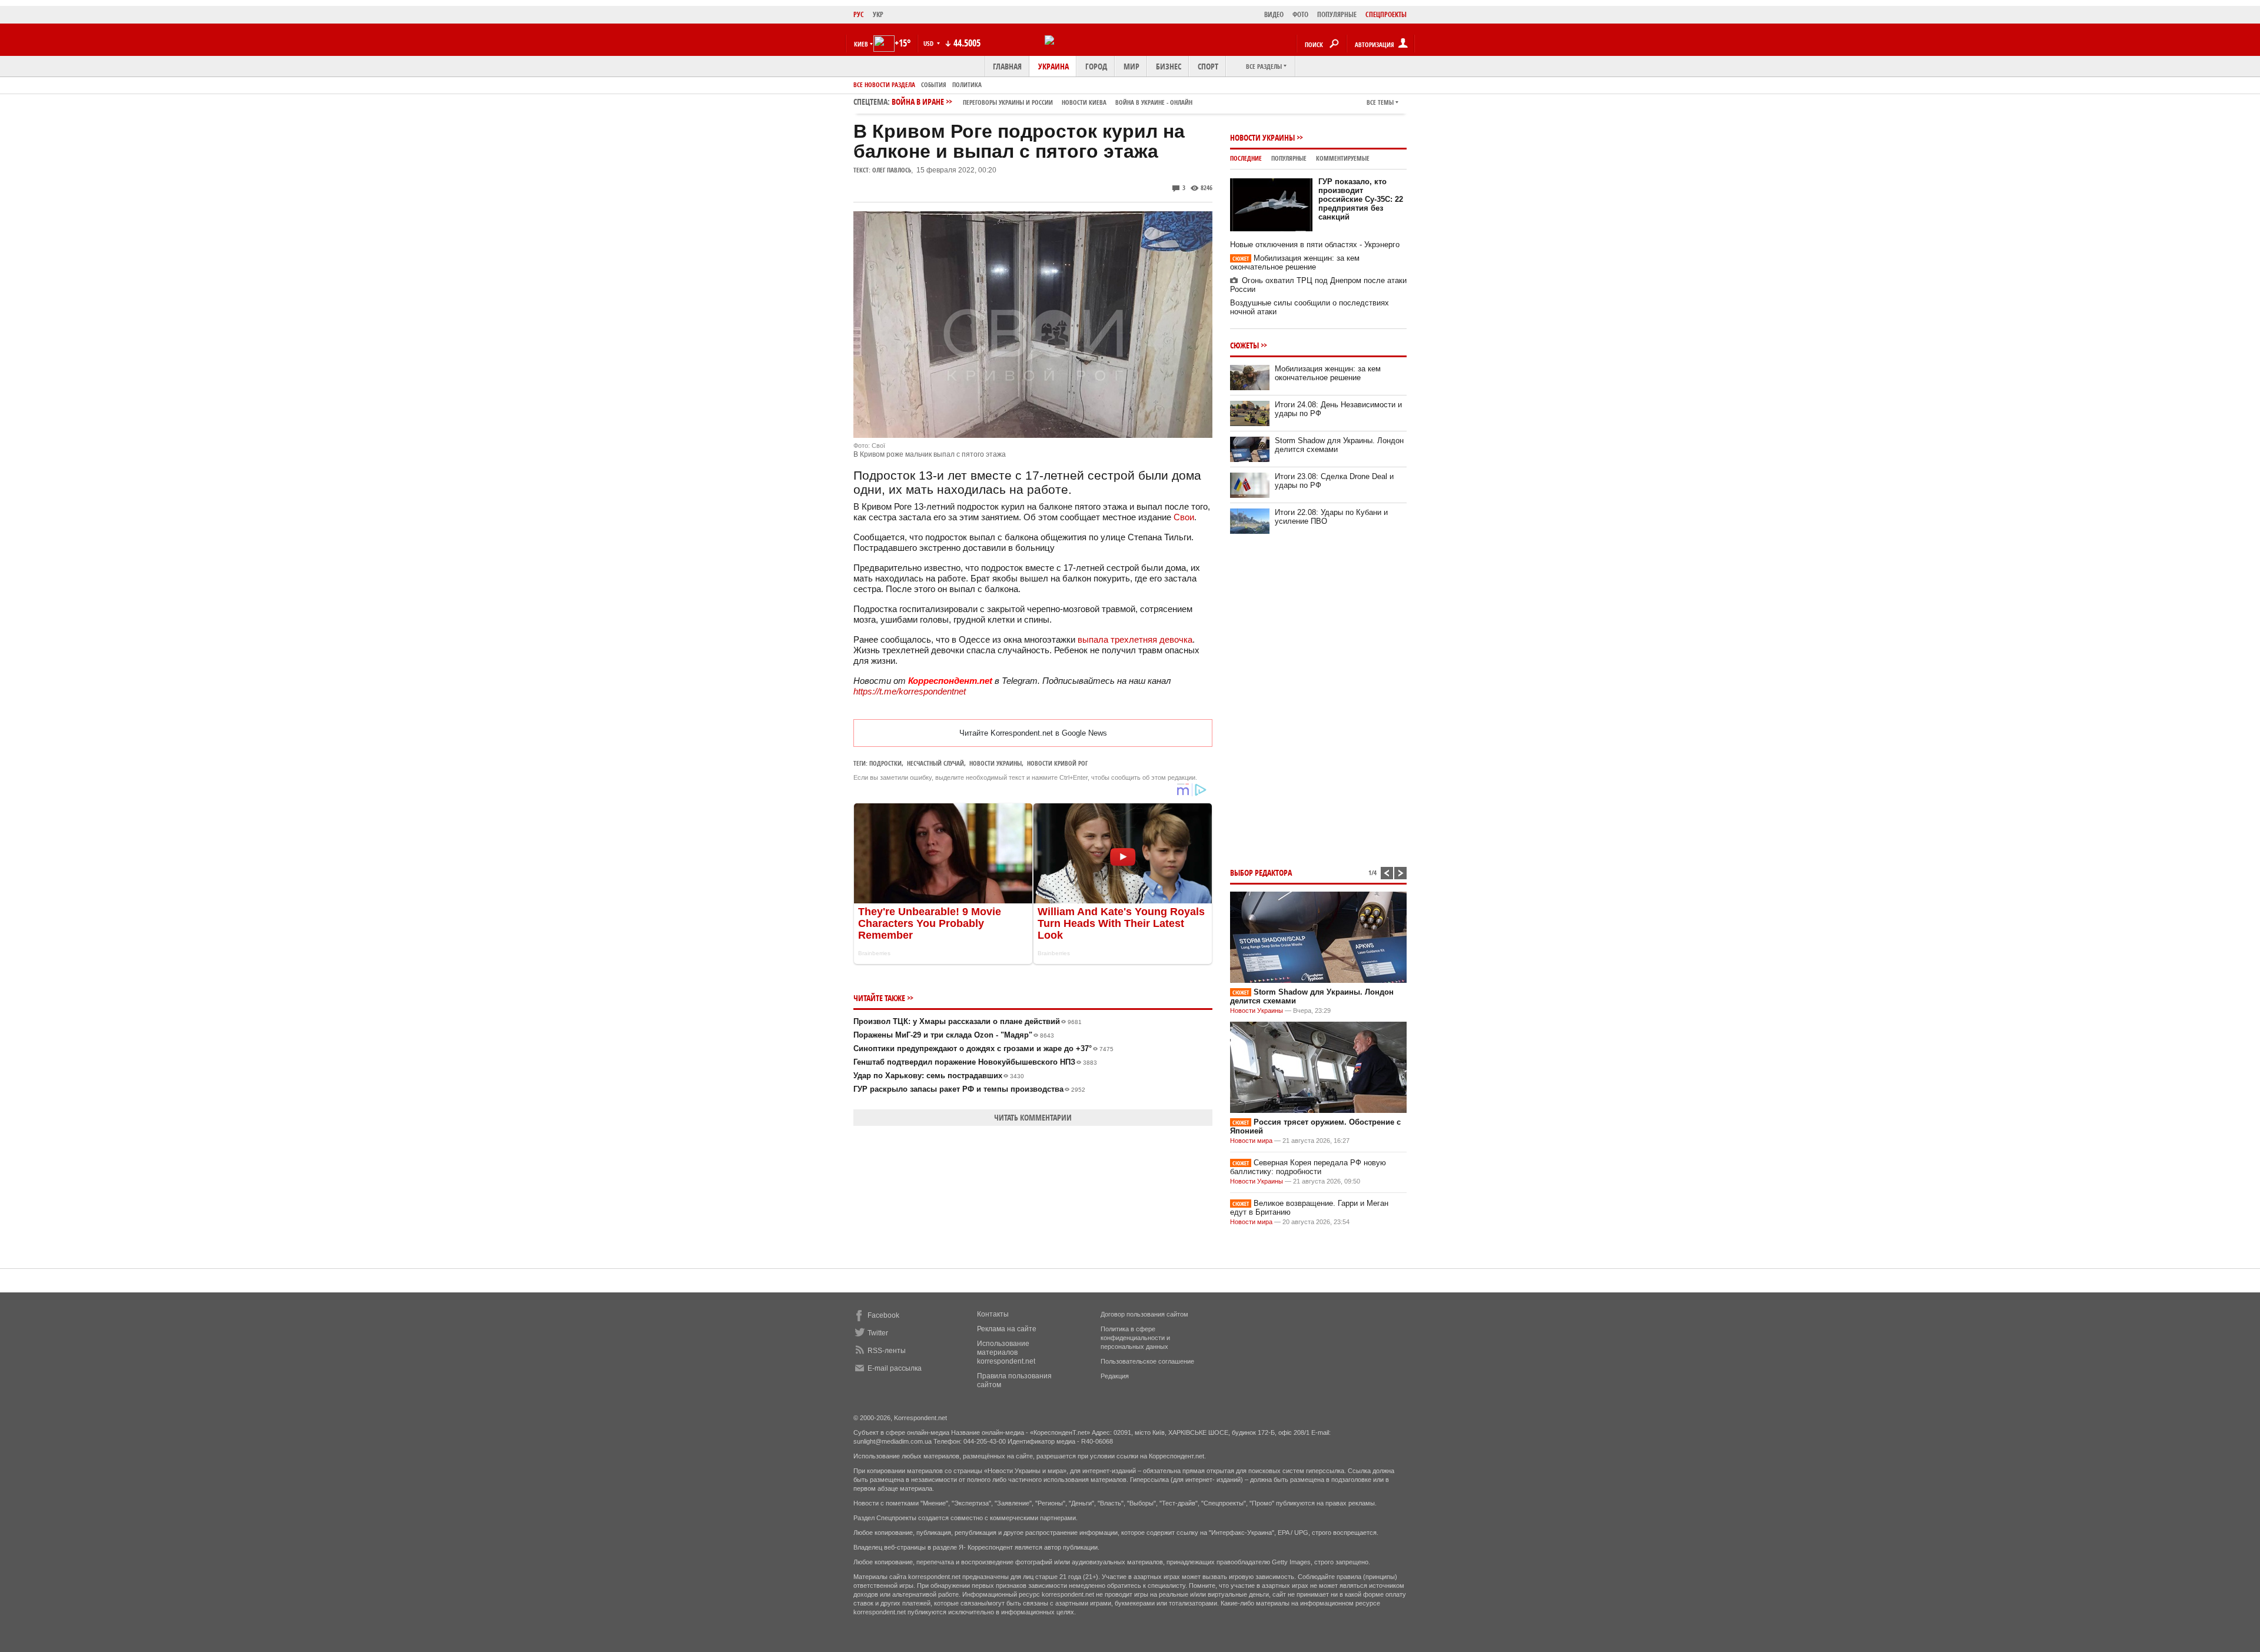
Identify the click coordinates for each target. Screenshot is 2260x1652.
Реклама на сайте (1007, 1329)
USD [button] (929, 43)
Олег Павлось (892, 170)
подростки (885, 763)
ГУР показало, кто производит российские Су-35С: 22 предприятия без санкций (1361, 199)
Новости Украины (1262, 137)
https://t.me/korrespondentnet (910, 691)
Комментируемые (1343, 158)
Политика (967, 84)
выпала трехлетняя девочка (1135, 639)
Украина (1053, 66)
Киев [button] (861, 44)
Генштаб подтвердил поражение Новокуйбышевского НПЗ (975, 1062)
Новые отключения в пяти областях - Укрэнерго (1315, 245)
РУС (859, 14)
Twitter (878, 1333)
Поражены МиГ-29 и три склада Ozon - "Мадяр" (954, 1035)
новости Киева (1084, 102)
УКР (878, 14)
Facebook (883, 1315)
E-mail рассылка (895, 1368)
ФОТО (1300, 14)
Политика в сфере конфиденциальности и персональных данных (1135, 1338)
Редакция (1115, 1376)
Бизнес (1169, 66)
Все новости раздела (884, 84)
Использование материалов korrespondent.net (1006, 1352)
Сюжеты (1244, 345)
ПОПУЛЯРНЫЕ (1337, 14)
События (934, 84)
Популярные (1289, 158)
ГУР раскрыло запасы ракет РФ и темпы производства (969, 1089)
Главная (1007, 66)
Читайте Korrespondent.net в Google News (1033, 733)
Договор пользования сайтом (1144, 1314)
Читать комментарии (1033, 1117)
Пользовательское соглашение (1147, 1361)
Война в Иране (1042, 102)
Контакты (993, 1314)
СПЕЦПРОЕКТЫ (1386, 14)
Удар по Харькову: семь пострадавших (939, 1076)
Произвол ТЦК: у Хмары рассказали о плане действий (968, 1021)
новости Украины (996, 763)
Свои (1184, 517)
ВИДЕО (1274, 14)
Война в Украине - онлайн (1154, 102)
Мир (1131, 66)
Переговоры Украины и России (1008, 102)
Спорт (1208, 66)
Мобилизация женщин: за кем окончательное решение (1295, 262)
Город (1096, 66)
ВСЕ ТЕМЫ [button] (1380, 102)
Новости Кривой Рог (1057, 763)
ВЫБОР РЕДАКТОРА (1261, 872)
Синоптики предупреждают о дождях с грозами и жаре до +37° (983, 1048)
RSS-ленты (887, 1351)
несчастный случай (935, 763)
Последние (1246, 158)
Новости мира (1251, 1141)
